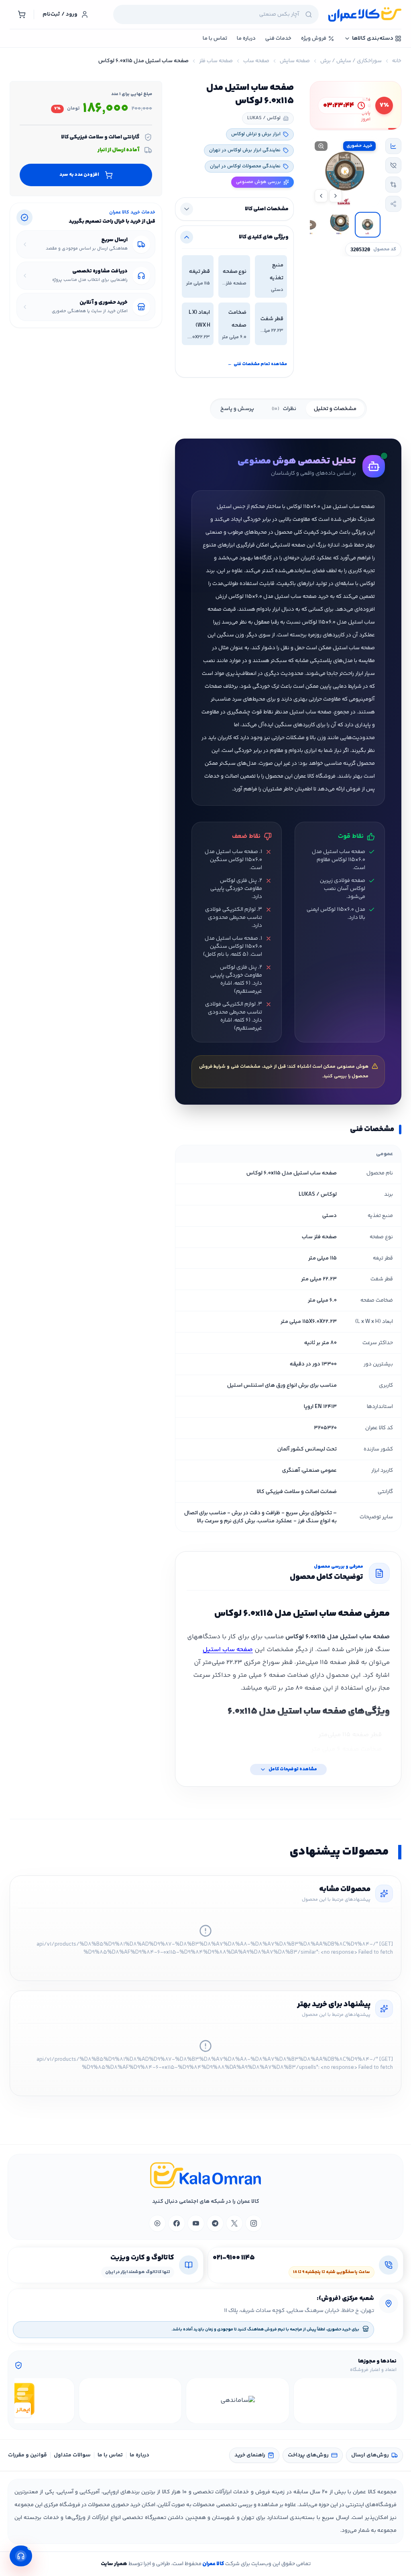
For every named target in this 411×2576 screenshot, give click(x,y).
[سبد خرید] (22, 14)
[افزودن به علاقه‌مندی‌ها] (393, 165)
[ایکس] (234, 2223)
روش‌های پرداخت (308, 2455)
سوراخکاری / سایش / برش (351, 61)
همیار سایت (114, 2564)
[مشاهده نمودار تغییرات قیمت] (393, 146)
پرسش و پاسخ (237, 409)
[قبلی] (389, 2401)
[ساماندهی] (238, 2401)
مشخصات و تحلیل (335, 409)
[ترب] (130, 2401)
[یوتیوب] (196, 2223)
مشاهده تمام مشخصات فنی (257, 364)
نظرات (284, 409)
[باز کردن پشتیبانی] (21, 2556)
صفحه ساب (256, 61)
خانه (397, 61)
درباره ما (139, 2455)
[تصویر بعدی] (321, 196)
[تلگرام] (215, 2223)
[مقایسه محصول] (393, 185)
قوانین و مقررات (27, 2455)
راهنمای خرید (250, 2455)
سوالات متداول (72, 2455)
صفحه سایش (295, 61)
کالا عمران (213, 2564)
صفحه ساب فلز (216, 61)
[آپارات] (157, 2223)
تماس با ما (110, 2455)
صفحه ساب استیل (228, 1650)
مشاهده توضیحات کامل (293, 1769)
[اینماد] (345, 2401)
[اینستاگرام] (254, 2223)
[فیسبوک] (177, 2223)
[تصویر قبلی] (336, 196)
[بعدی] (22, 2401)
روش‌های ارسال (370, 2455)
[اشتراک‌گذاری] (393, 204)
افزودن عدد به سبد (79, 175)
